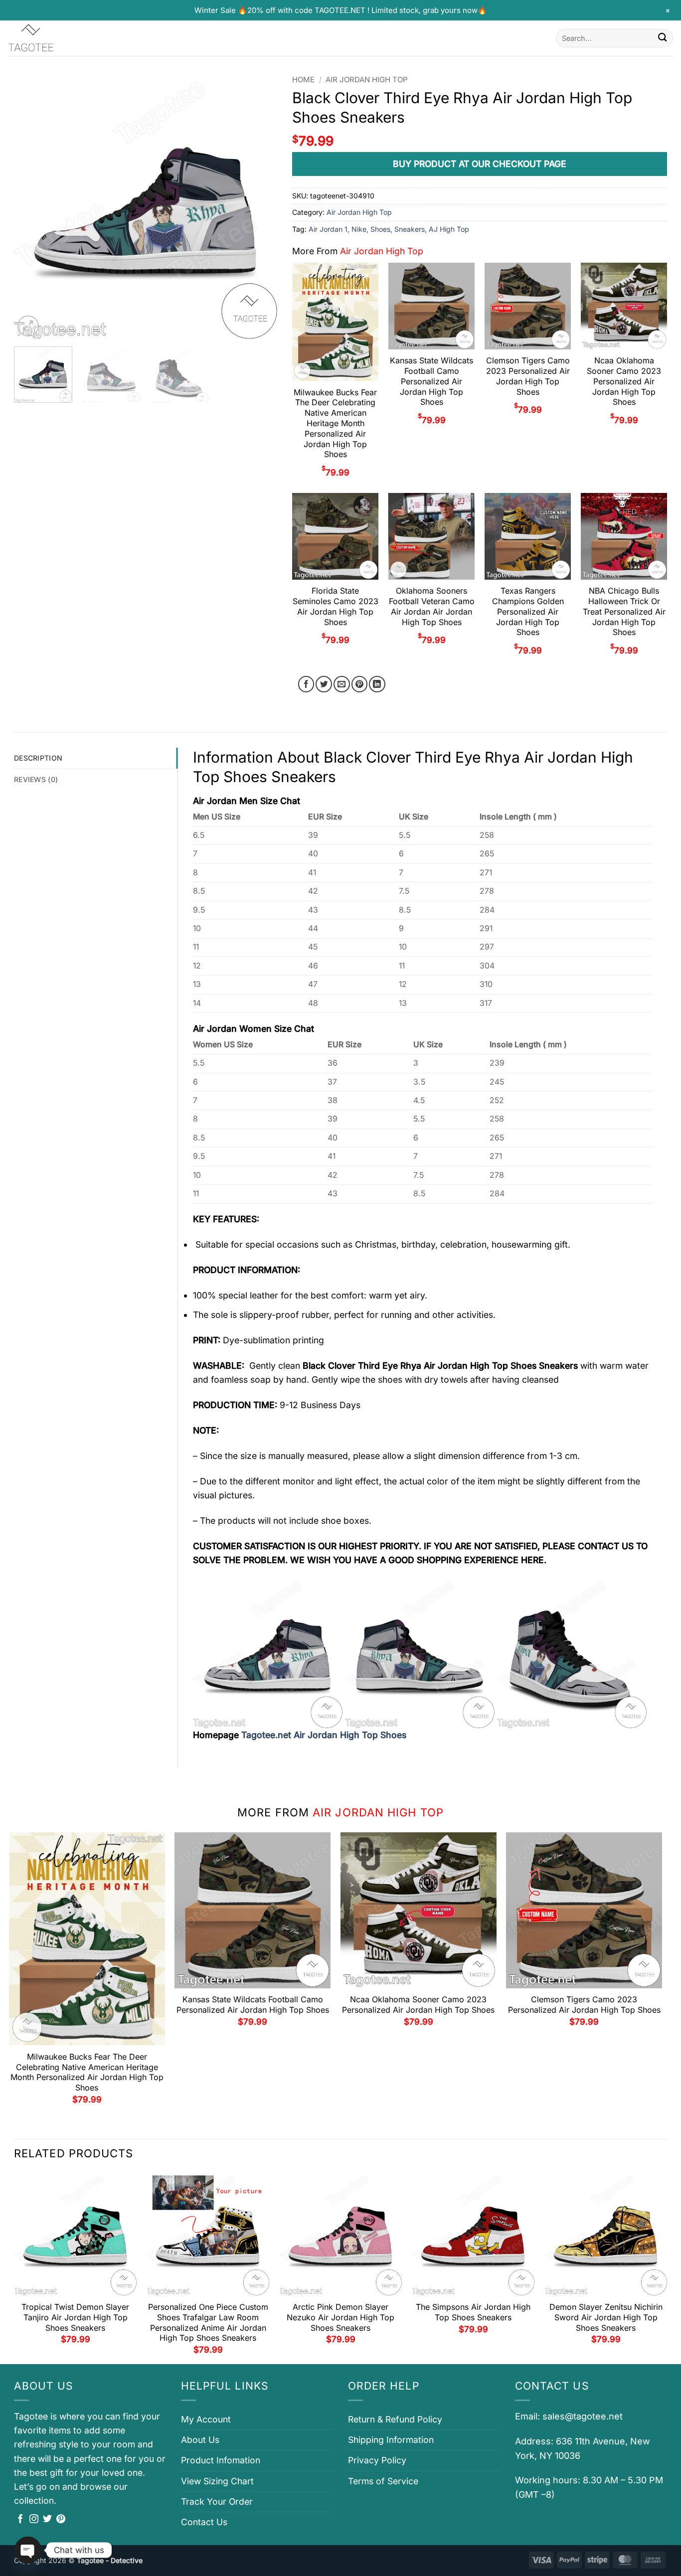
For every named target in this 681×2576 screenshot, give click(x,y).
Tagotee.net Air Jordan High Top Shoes (324, 1735)
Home (303, 80)
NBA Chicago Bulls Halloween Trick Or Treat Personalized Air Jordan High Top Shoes (624, 611)
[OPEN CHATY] (28, 2550)
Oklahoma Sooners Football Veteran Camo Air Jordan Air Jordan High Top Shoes (432, 606)
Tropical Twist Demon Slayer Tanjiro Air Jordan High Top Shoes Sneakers (75, 2317)
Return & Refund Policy (395, 2419)
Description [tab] (38, 758)
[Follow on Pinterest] (61, 2520)
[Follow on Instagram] (34, 2520)
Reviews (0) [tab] (36, 779)
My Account (206, 2419)
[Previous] (32, 207)
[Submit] (662, 38)
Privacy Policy (377, 2460)
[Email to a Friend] (342, 684)
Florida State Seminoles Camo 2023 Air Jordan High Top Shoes (336, 606)
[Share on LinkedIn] (377, 684)
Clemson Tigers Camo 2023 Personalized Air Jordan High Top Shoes (528, 376)
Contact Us (204, 2522)
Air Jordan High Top (367, 80)
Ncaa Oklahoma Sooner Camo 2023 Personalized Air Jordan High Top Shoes (624, 381)
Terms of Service (383, 2481)
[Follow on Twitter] (47, 2520)
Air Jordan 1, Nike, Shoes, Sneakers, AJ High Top (389, 229)
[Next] (260, 207)
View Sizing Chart (217, 2481)
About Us (200, 2440)
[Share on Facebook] (306, 684)
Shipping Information (391, 2440)
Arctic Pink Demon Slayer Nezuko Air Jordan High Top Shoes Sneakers (340, 2317)
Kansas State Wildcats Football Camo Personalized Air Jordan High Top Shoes (431, 381)
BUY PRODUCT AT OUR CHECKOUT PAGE (480, 164)
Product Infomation (221, 2460)
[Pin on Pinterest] (360, 684)
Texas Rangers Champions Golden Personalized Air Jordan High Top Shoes (528, 611)
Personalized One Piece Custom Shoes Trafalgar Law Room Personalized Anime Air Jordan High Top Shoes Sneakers (208, 2322)
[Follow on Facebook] (20, 2520)
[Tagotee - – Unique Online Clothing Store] (57, 38)
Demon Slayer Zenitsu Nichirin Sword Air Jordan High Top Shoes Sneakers (606, 2317)
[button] (28, 326)
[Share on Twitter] (324, 684)
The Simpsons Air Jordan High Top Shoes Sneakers (473, 2312)
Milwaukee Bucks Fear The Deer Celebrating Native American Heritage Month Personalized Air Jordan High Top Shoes (335, 423)
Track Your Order (217, 2501)
